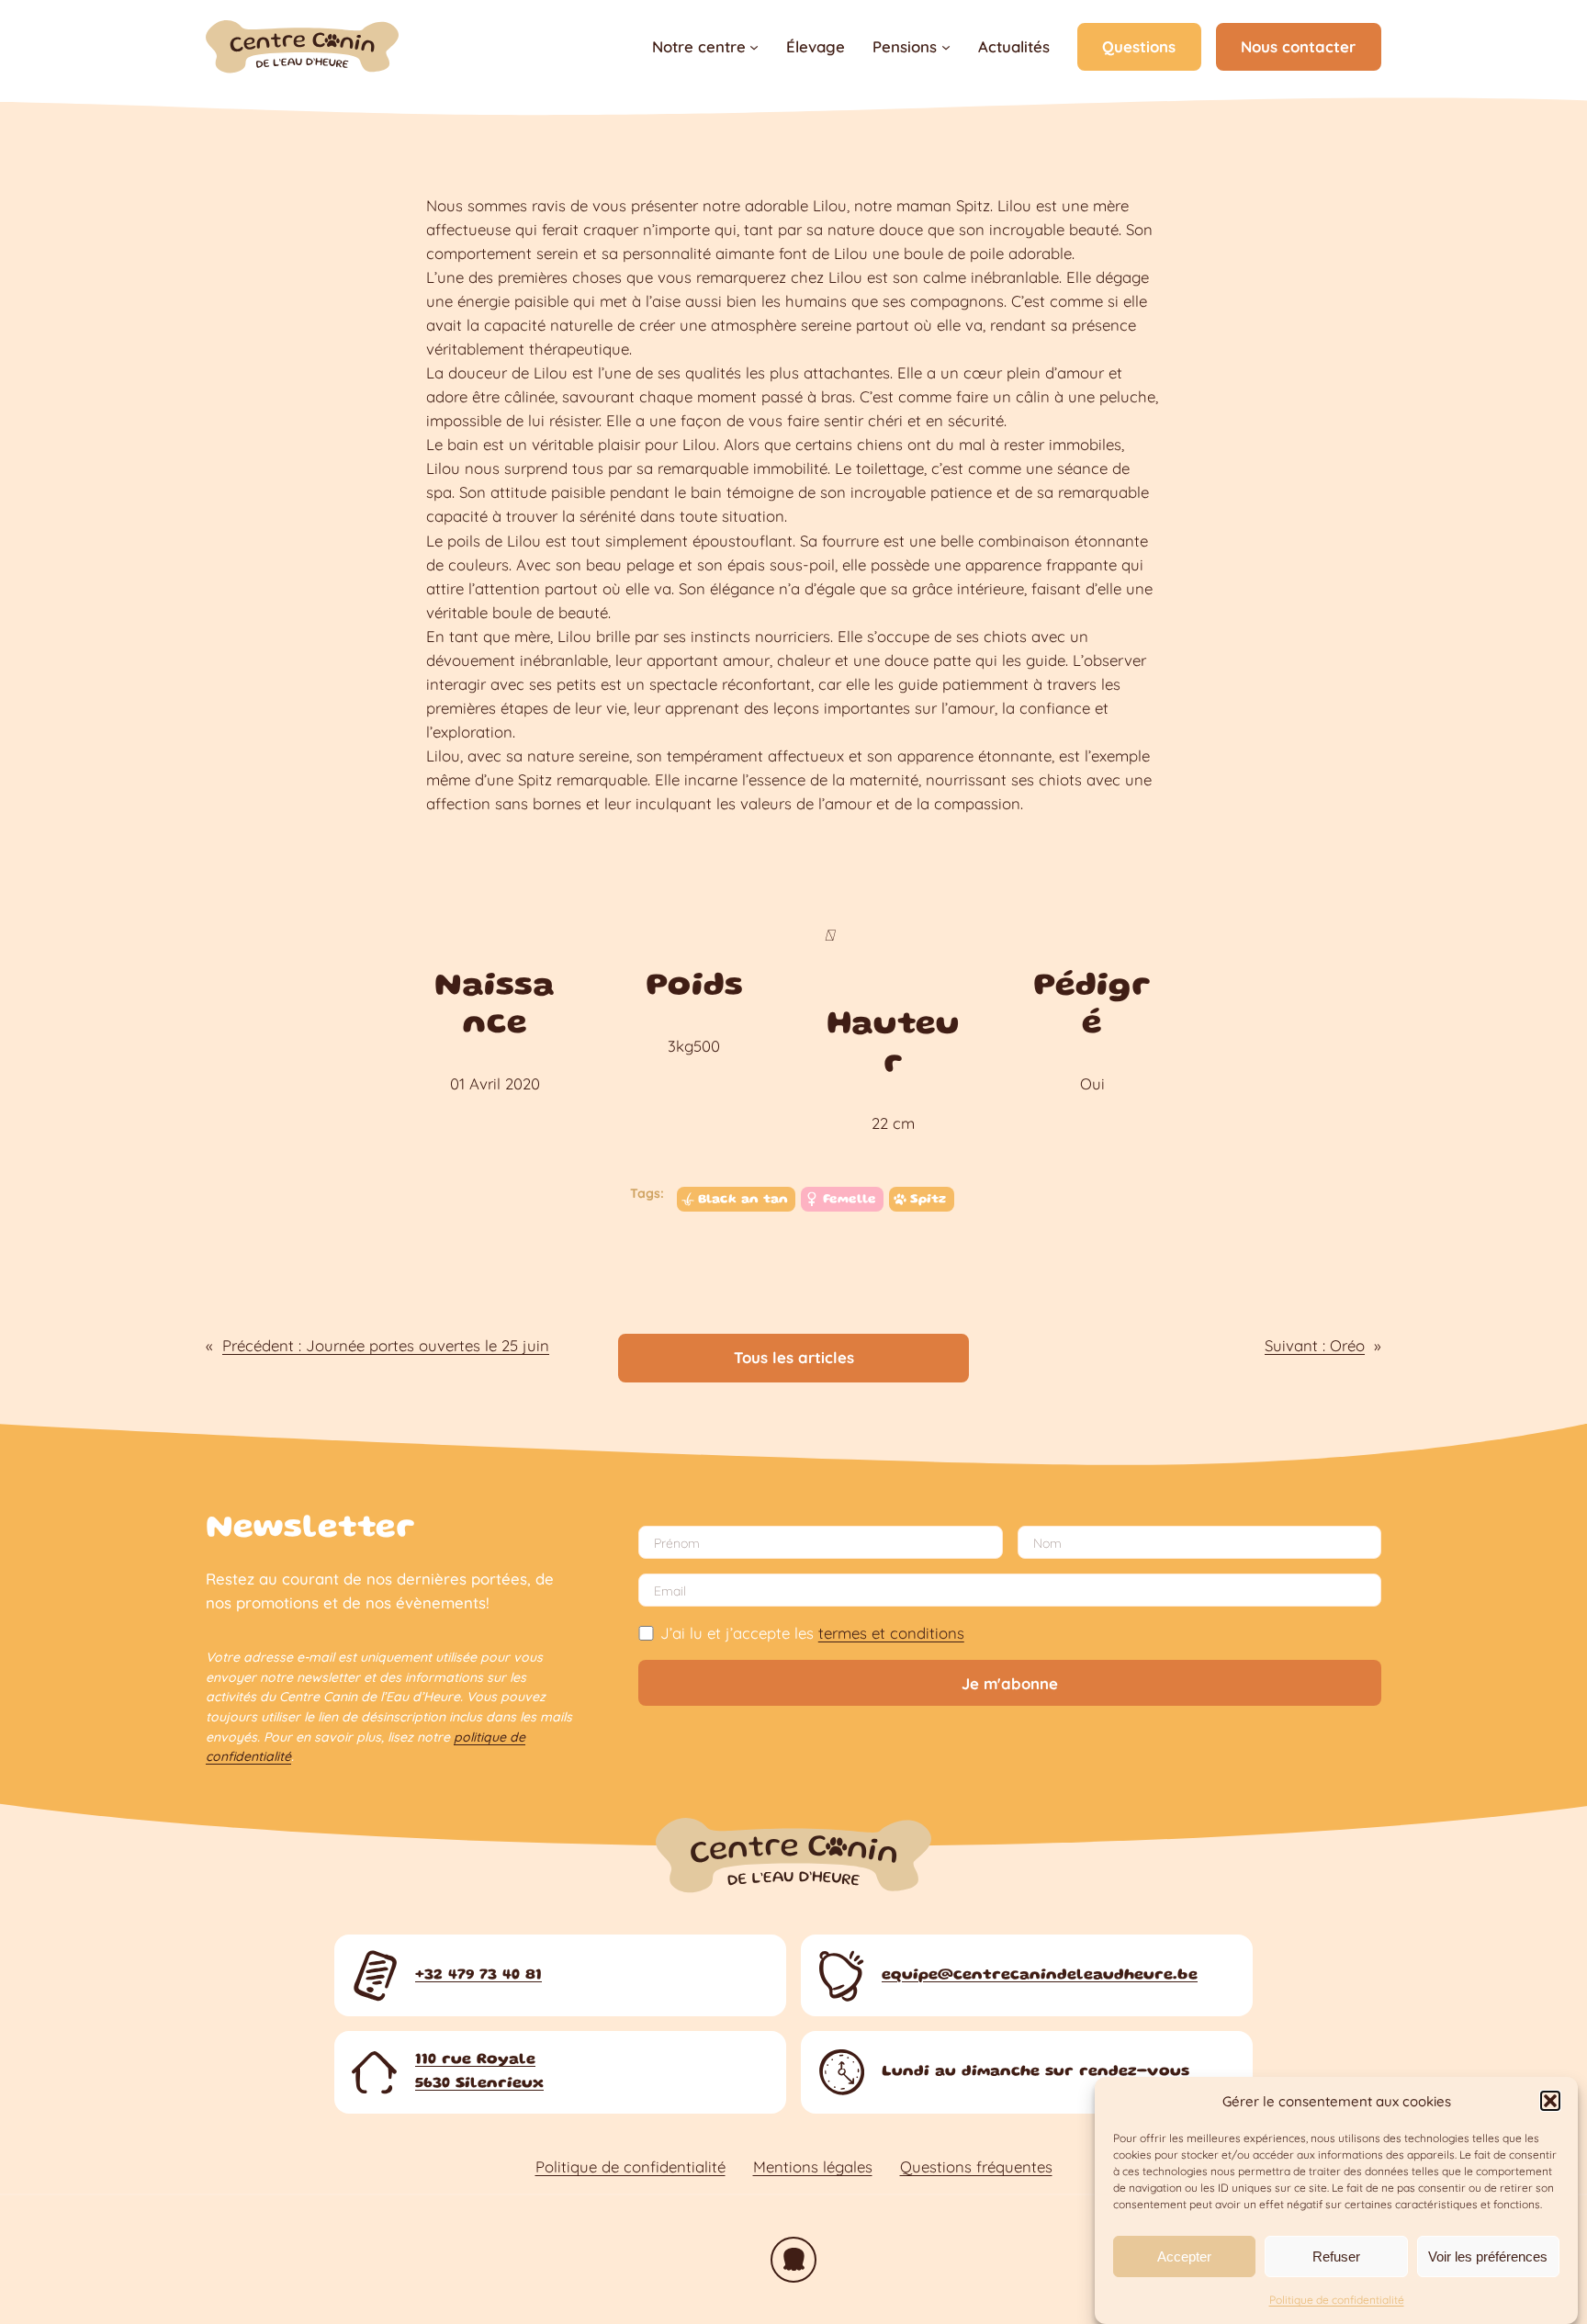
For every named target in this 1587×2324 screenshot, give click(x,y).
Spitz (928, 1200)
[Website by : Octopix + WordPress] (793, 2260)
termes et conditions (891, 1633)
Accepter (1184, 2256)
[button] (1550, 2101)
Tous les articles (794, 1357)
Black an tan (743, 1200)
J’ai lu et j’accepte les (812, 1633)
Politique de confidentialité (1337, 2300)
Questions (1139, 46)
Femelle (850, 1200)
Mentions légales (813, 2166)
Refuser (1336, 2256)
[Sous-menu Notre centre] (754, 47)
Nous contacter (1298, 46)
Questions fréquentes (976, 2166)
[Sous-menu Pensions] (946, 47)
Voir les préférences (1488, 2256)
